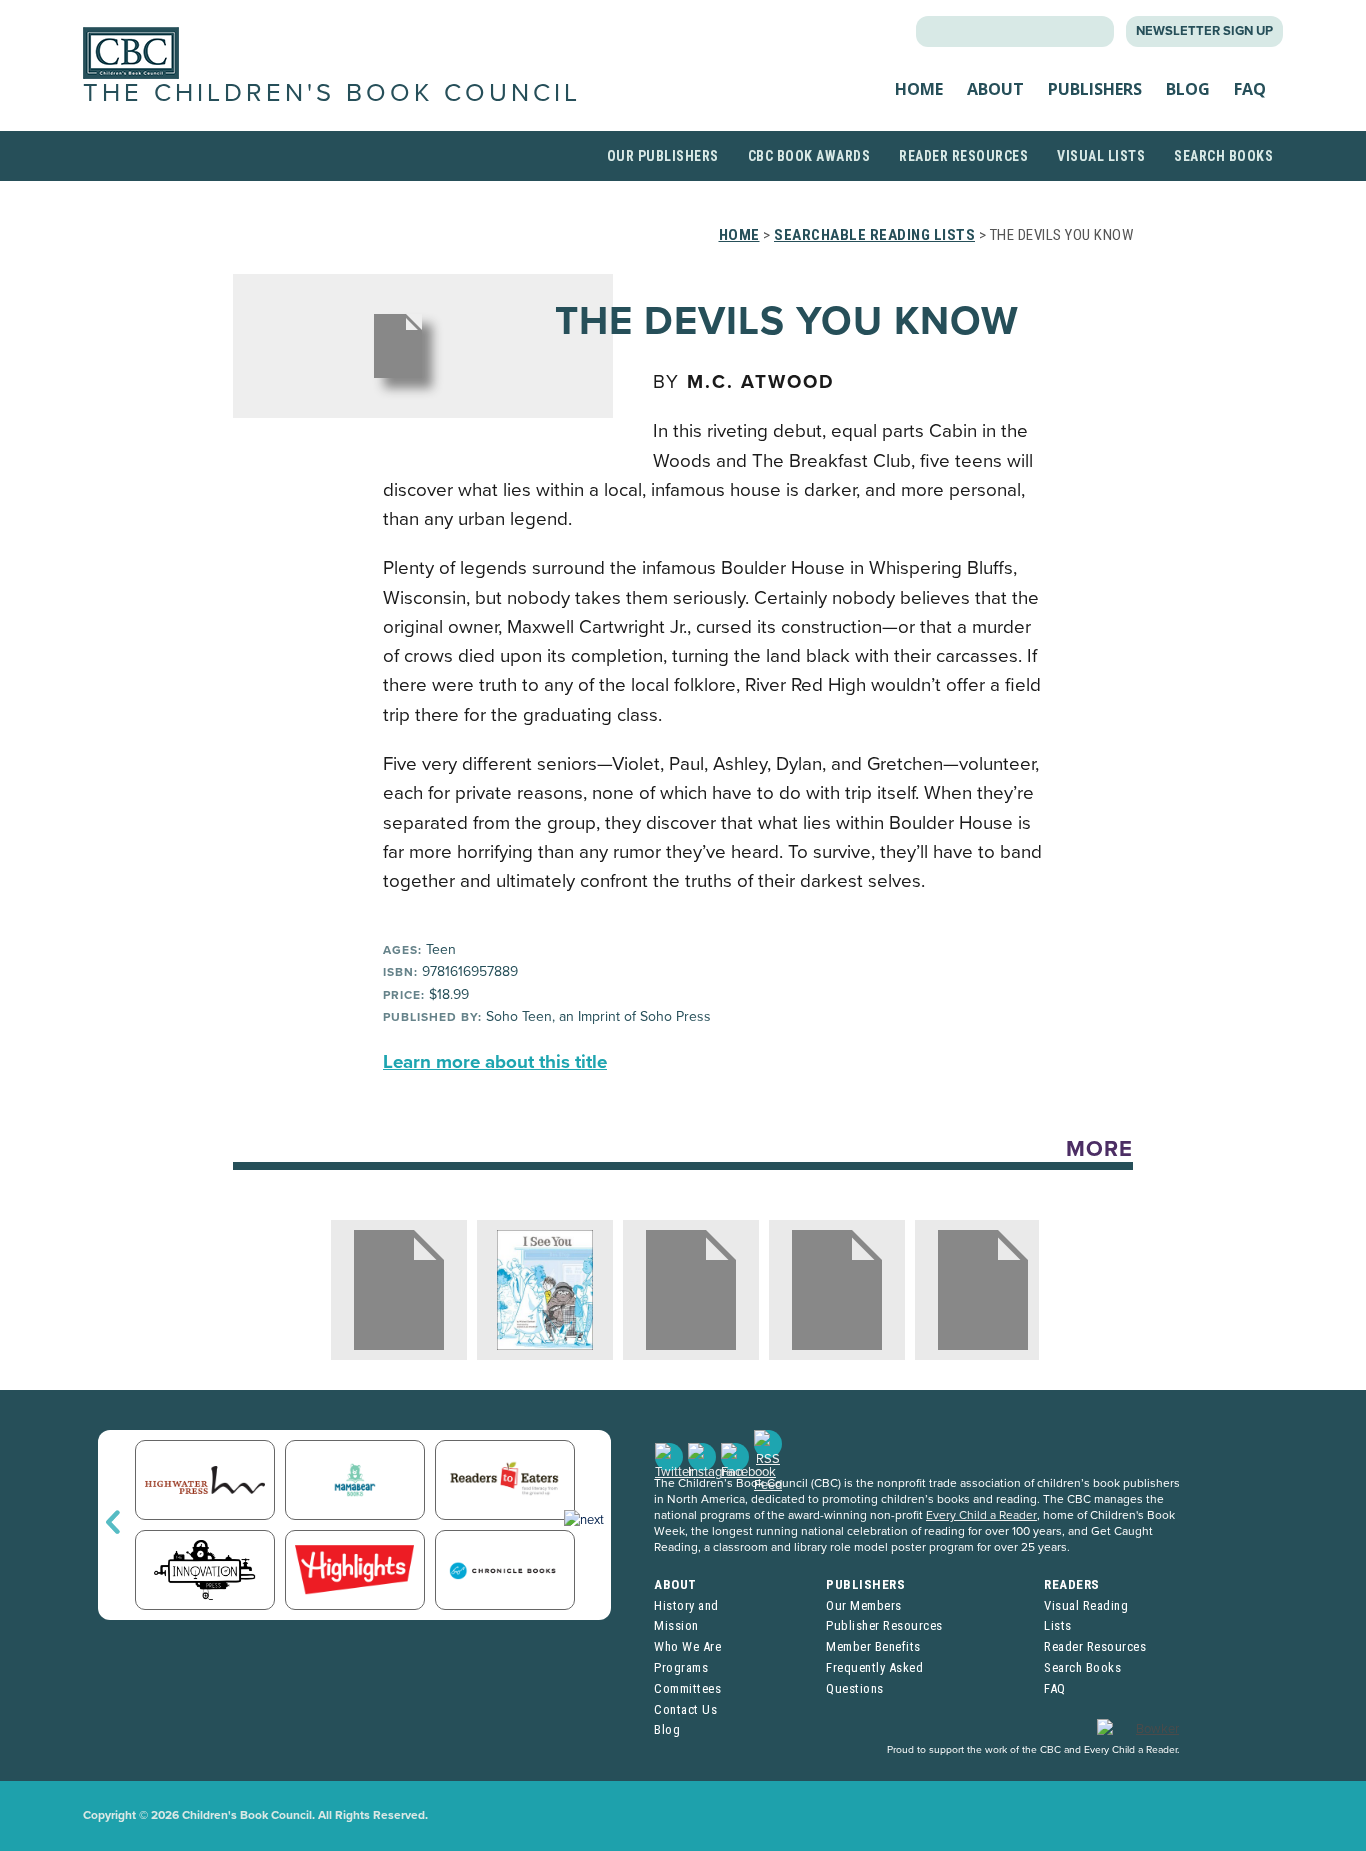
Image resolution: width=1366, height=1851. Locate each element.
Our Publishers (663, 156)
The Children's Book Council (332, 93)
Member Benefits (873, 1646)
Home (919, 89)
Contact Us (685, 1709)
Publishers (1095, 89)
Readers (1072, 1584)
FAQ (1250, 89)
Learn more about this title (495, 1062)
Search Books (1223, 156)
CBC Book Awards (809, 156)
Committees (687, 1688)
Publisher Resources (884, 1625)
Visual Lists (1101, 156)
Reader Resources (963, 156)
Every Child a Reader (981, 1515)
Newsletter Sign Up (1204, 31)
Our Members (864, 1605)
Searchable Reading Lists (874, 235)
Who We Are (687, 1646)
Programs (681, 1667)
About (995, 89)
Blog (1188, 89)
